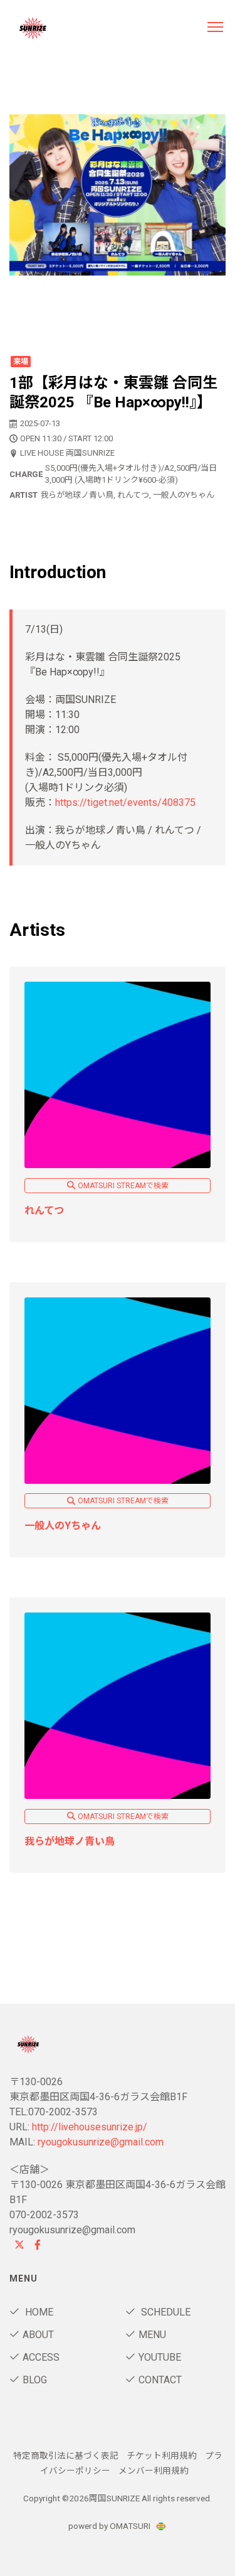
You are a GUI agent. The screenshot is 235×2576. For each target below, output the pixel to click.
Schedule (164, 2312)
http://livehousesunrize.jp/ (90, 2127)
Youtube (160, 2357)
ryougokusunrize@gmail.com (101, 2142)
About (38, 2335)
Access (41, 2357)
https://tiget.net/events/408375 (125, 802)
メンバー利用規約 (154, 2471)
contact (160, 2380)
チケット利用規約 (162, 2455)
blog (35, 2380)
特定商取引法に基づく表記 (66, 2455)
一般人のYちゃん (63, 1526)
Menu (152, 2335)
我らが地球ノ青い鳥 (70, 1841)
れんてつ (44, 1210)
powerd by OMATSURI (110, 2526)
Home (38, 2312)
